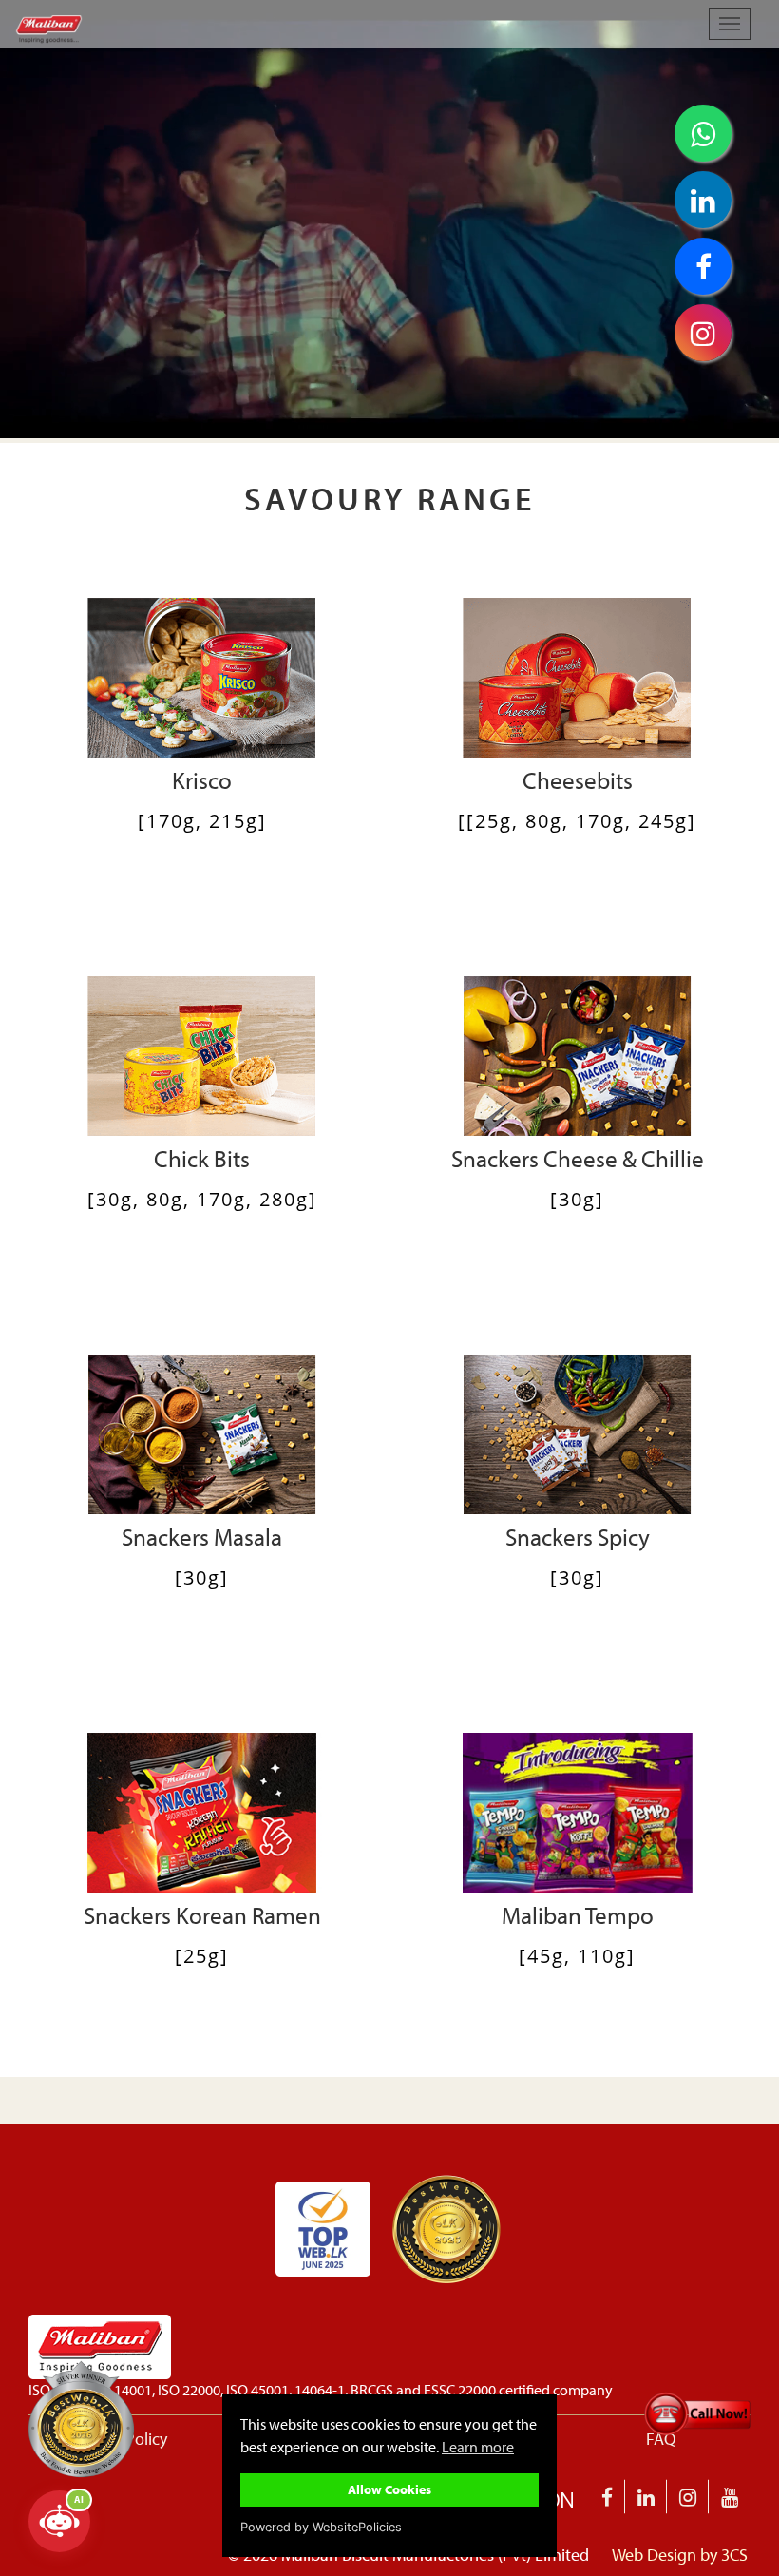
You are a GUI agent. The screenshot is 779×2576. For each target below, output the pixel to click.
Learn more (478, 2447)
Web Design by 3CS (680, 2555)
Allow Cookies (389, 2489)
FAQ (661, 2439)
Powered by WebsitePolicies (321, 2527)
